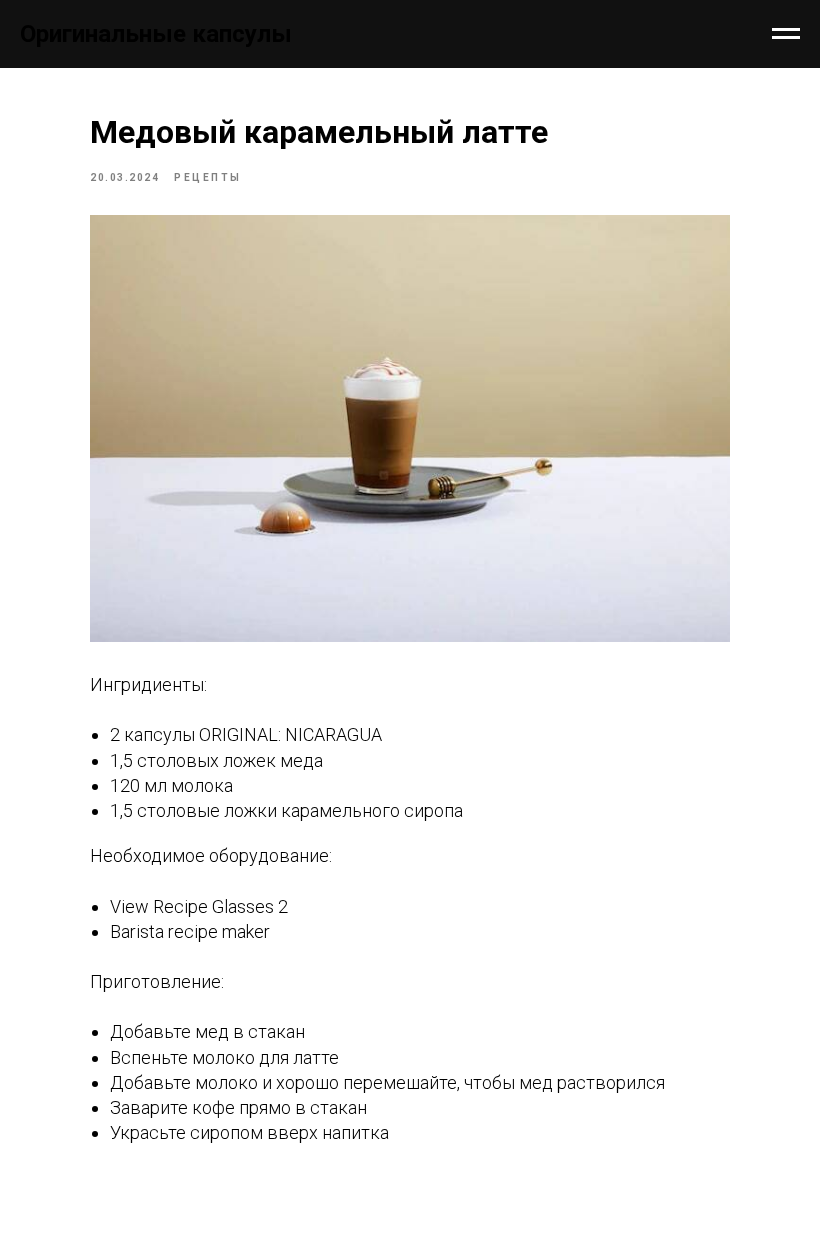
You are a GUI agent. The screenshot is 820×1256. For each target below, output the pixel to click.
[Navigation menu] (786, 34)
